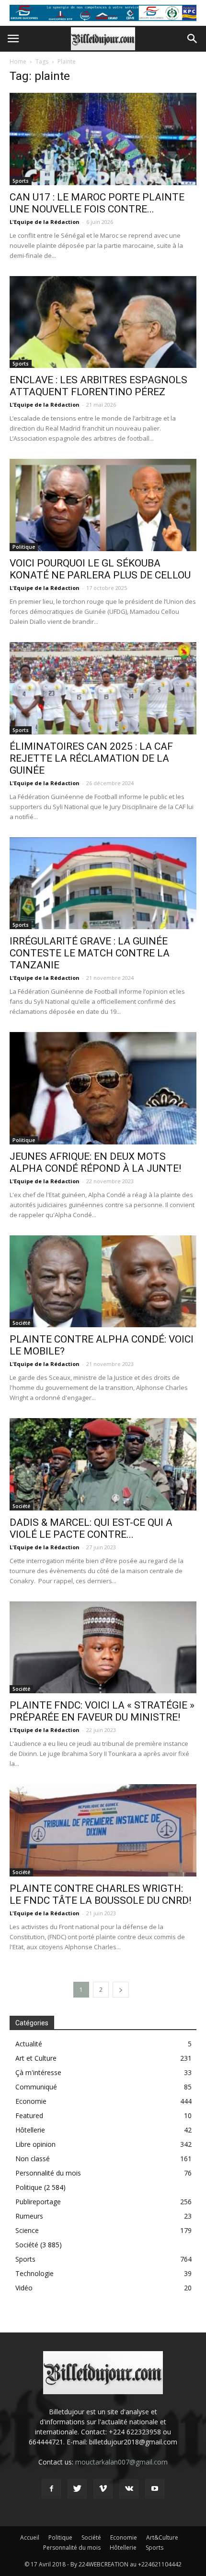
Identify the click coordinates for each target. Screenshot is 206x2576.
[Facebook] (51, 2489)
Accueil (30, 2537)
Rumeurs (29, 2216)
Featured (29, 2115)
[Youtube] (155, 2489)
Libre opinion (35, 2144)
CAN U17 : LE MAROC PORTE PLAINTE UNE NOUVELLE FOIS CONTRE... (97, 203)
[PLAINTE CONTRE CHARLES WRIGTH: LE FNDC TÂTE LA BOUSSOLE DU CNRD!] (103, 1830)
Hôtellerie (30, 2130)
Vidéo (24, 2288)
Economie (31, 2101)
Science (27, 2230)
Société (21, 1323)
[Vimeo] (103, 2489)
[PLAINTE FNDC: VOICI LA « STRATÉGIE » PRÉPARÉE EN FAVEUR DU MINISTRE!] (103, 1648)
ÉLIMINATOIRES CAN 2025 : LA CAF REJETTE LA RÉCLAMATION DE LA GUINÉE (91, 758)
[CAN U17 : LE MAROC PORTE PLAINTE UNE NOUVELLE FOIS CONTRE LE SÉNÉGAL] (103, 139)
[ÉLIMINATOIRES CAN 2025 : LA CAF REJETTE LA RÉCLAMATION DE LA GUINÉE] (103, 688)
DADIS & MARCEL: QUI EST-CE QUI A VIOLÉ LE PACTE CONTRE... (91, 1528)
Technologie (34, 2273)
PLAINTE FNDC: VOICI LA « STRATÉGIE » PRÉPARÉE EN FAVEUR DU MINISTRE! (102, 1711)
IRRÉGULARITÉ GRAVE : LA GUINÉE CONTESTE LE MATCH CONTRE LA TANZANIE (90, 953)
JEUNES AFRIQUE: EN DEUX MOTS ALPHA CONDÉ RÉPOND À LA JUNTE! (95, 1162)
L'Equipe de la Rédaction (45, 222)
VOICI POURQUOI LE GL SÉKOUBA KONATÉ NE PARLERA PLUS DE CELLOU (101, 569)
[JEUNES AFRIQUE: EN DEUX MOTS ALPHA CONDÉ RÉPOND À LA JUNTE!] (103, 1088)
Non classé (33, 2159)
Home (18, 61)
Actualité (29, 2044)
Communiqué (36, 2087)
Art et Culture (36, 2058)
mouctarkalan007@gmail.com (121, 2462)
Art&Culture (162, 2537)
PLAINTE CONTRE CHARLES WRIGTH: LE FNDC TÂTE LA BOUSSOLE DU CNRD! (100, 1894)
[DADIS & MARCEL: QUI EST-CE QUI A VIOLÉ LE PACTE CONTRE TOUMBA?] (103, 1464)
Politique (24, 547)
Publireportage (38, 2202)
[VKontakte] (129, 2489)
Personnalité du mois (48, 2173)
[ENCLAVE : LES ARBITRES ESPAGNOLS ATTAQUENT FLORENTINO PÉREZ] (103, 322)
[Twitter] (77, 2489)
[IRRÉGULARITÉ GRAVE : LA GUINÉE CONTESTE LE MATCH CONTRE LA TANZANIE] (103, 883)
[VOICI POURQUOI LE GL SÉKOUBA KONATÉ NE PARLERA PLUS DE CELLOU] (103, 505)
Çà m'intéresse (38, 2072)
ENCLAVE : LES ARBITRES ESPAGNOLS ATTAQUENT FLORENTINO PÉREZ (98, 386)
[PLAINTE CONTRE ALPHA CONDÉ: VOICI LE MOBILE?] (103, 1282)
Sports (21, 181)
